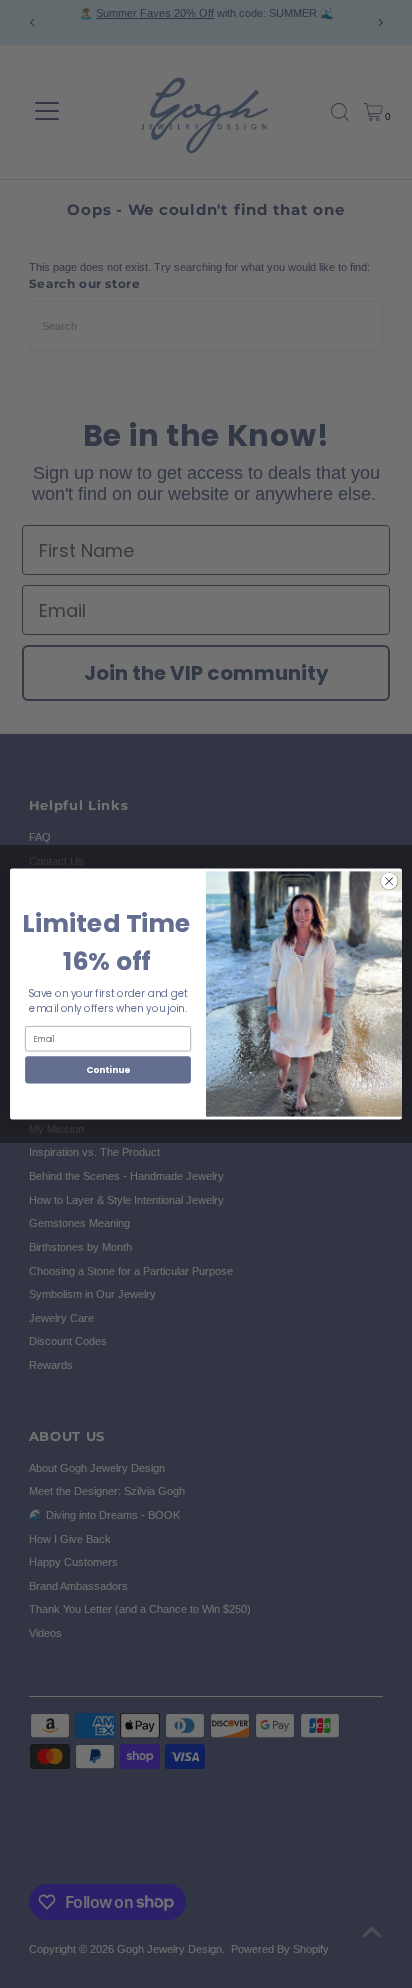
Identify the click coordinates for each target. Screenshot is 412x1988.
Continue (108, 1069)
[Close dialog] (389, 881)
